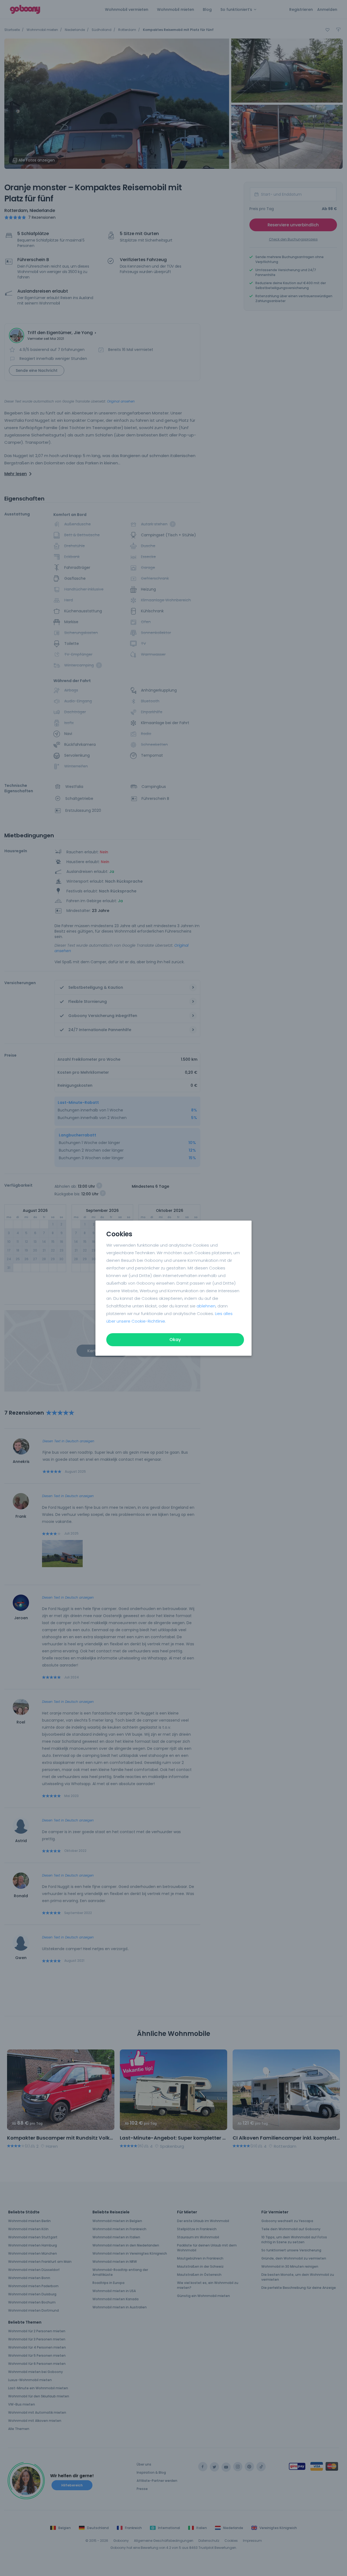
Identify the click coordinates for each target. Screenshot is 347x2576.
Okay (175, 1340)
